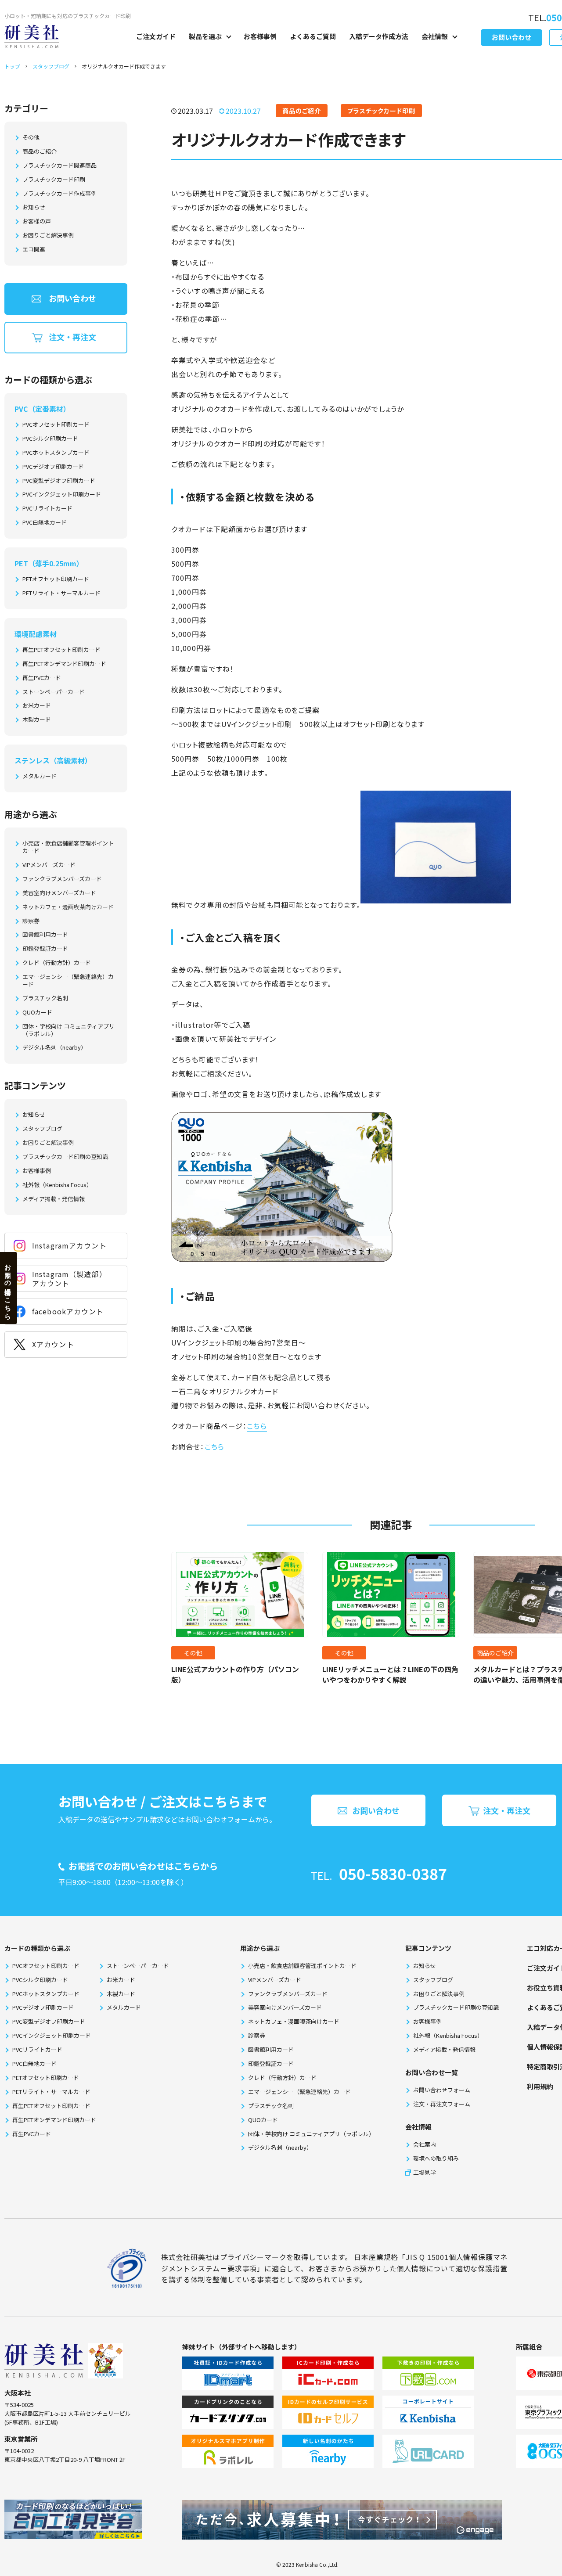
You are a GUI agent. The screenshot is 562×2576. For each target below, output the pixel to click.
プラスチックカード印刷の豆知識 (65, 1157)
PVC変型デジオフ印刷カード (59, 481)
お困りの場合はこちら (8, 1288)
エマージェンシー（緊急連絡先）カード (68, 981)
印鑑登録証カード (45, 949)
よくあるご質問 (313, 36)
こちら (257, 1426)
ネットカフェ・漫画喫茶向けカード (68, 907)
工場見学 (425, 2172)
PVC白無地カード (45, 523)
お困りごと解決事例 (48, 236)
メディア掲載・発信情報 (54, 1199)
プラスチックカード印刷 (54, 180)
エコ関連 (34, 250)
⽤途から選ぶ (260, 1948)
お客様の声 (37, 221)
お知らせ (34, 207)
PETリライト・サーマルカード (61, 593)
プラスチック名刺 (45, 998)
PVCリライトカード (47, 509)
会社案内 (425, 2144)
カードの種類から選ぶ (37, 1948)
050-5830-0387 (393, 1873)
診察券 (31, 921)
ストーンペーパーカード (54, 692)
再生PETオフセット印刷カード (61, 650)
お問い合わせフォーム (442, 2090)
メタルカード (40, 776)
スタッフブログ (51, 66)
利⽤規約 (540, 2086)
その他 (31, 138)
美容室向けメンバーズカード (59, 893)
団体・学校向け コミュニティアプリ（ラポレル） (68, 1030)
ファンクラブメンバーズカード (62, 879)
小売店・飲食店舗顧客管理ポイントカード (68, 847)
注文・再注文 (72, 337)
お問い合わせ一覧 (432, 2072)
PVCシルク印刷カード (50, 439)
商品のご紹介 (40, 152)
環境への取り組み (436, 2158)
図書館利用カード (45, 935)
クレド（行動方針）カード (57, 963)
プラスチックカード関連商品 (59, 166)
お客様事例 (260, 36)
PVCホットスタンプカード (56, 453)
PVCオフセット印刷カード (56, 425)
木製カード (37, 720)
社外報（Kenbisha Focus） (57, 1185)
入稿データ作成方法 (379, 36)
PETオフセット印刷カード (56, 579)
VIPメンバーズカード (49, 865)
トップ (12, 66)
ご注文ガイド (156, 36)
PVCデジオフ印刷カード (53, 467)
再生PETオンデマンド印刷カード (64, 664)
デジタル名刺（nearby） (54, 1048)
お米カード (37, 706)
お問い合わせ (512, 37)
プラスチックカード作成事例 (59, 194)
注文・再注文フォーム (442, 2104)
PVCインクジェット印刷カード (62, 495)
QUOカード (37, 1013)
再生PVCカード (42, 678)
